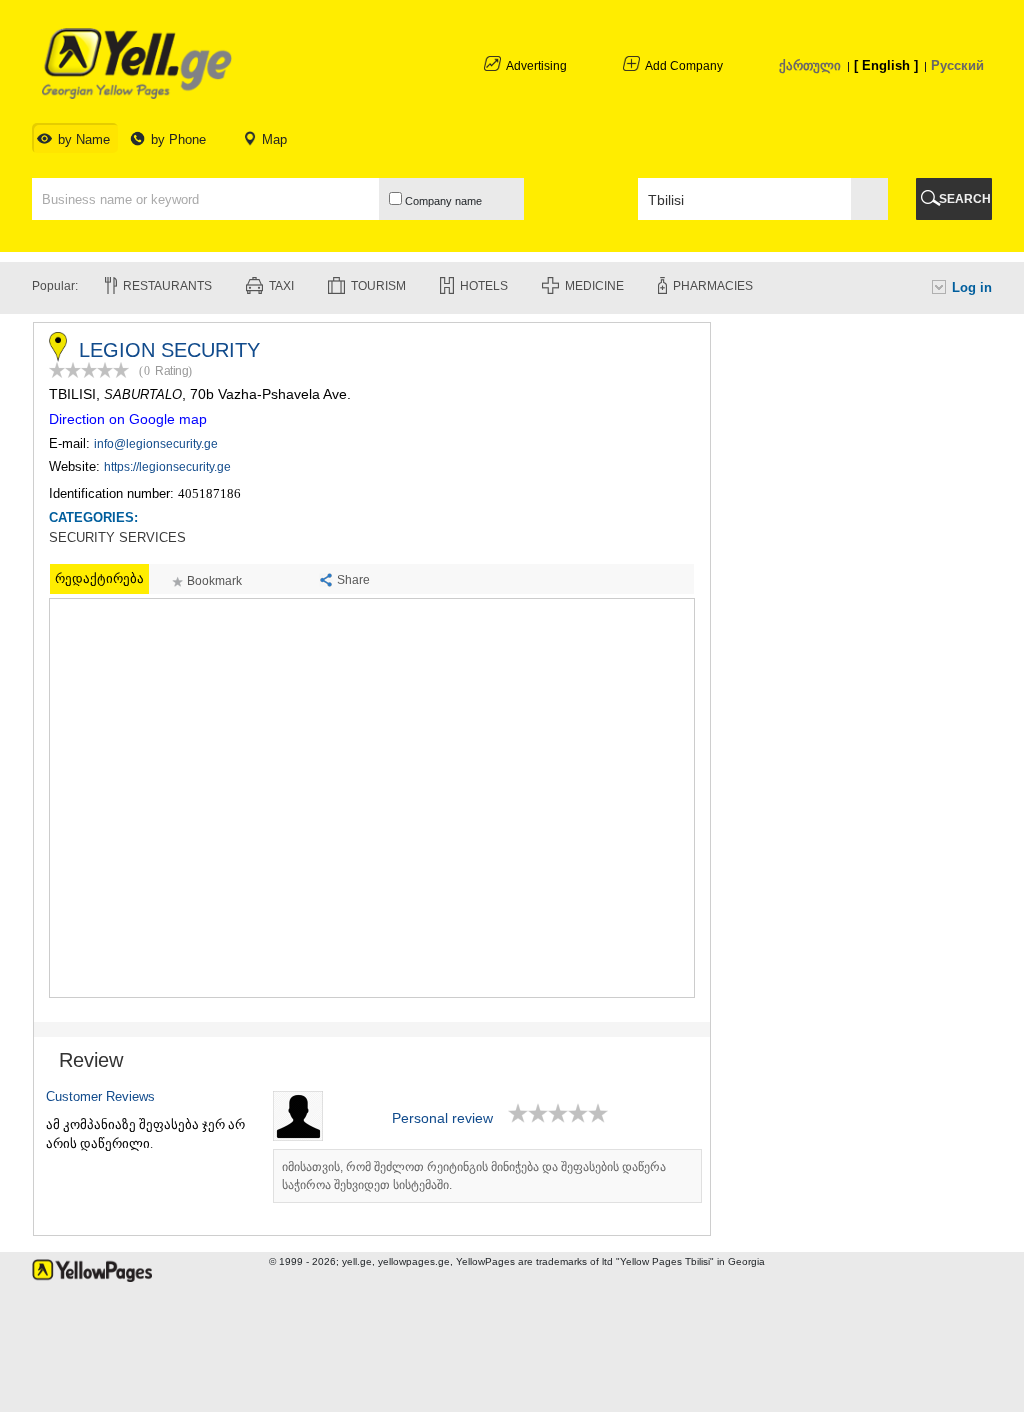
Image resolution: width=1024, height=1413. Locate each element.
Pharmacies (713, 286)
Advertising (536, 66)
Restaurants (167, 286)
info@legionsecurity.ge (156, 444)
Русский (957, 65)
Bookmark (214, 581)
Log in (972, 287)
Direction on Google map (128, 419)
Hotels (484, 286)
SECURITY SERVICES (117, 538)
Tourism (378, 286)
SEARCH (965, 199)
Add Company (684, 66)
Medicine (594, 286)
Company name (442, 201)
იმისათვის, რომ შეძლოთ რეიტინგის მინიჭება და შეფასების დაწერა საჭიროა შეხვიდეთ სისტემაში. (474, 1176)
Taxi (281, 286)
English (886, 65)
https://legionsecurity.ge (167, 467)
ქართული (810, 65)
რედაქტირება (99, 578)
